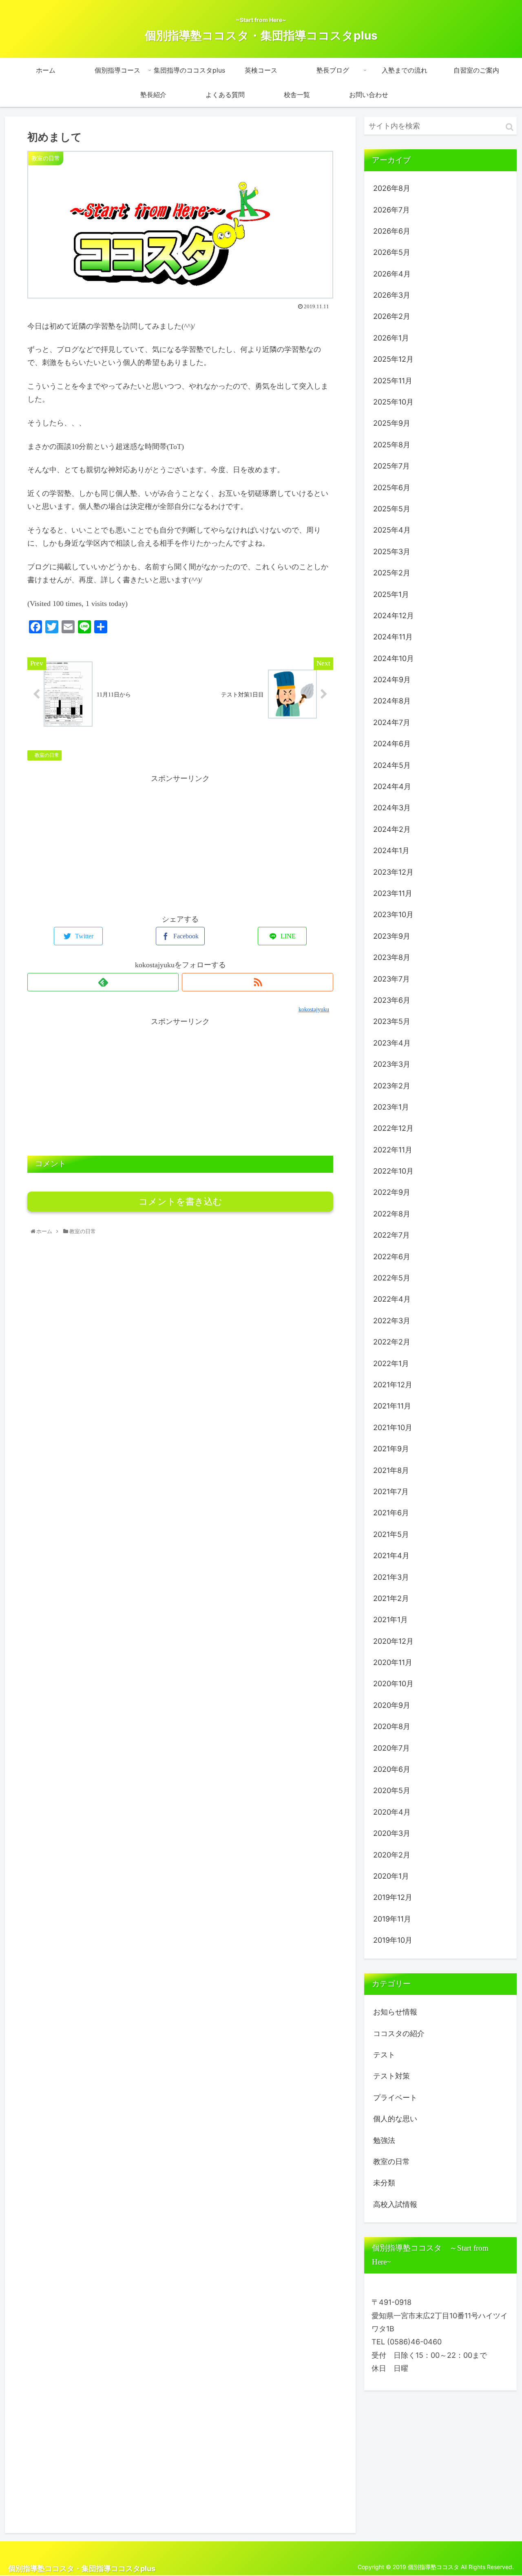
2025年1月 (391, 594)
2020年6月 (392, 1769)
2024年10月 (394, 658)
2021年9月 (391, 1449)
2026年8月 (392, 188)
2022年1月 (391, 1363)
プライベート (395, 2097)
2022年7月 (391, 1235)
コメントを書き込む (180, 1202)
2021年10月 (393, 1427)
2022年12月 (393, 1128)
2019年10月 (393, 1940)
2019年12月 (393, 1897)
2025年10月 (393, 402)
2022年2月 (392, 1342)
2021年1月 (390, 1620)
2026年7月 (391, 210)
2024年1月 (391, 850)
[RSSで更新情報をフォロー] (258, 982)
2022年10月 (393, 1171)
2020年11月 (393, 1662)
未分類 (384, 2183)
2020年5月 (392, 1790)
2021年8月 (391, 1470)
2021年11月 (392, 1406)
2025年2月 (392, 573)
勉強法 (384, 2140)
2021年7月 (391, 1491)
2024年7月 (392, 722)
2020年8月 (392, 1726)
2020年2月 (392, 1855)
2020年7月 (391, 1748)
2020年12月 (393, 1641)
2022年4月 (392, 1299)
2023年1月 (391, 1107)
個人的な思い (395, 2119)
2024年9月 (392, 680)
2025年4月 (392, 530)
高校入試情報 (395, 2204)
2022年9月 (392, 1192)
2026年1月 (391, 338)
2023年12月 (393, 872)
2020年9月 (392, 1705)
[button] (510, 127)
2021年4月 (391, 1556)
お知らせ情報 (395, 2012)
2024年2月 (392, 829)
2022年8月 (392, 1214)
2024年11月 (393, 637)
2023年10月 (393, 914)
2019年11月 (392, 1919)
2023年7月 (391, 979)
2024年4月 (392, 786)
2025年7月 (391, 466)
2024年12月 (394, 616)
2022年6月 (392, 1257)
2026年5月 (392, 252)
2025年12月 (393, 359)
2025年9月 (392, 423)
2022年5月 (392, 1278)
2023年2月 (392, 1086)
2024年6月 (392, 744)
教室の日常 (46, 755)
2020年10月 (393, 1684)
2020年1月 (391, 1876)
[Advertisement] (180, 842)
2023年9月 (392, 936)
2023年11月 (393, 893)
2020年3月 (392, 1833)
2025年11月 (393, 381)
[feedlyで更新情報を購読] (103, 982)
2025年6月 (392, 488)
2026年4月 (392, 274)
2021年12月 (393, 1385)
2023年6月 (392, 1000)
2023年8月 (392, 957)
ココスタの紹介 (399, 2033)
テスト (384, 2055)
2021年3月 (391, 1577)
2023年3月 (392, 1064)
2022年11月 (393, 1150)
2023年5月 (392, 1021)
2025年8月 (392, 445)
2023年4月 (392, 1043)
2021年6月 (391, 1513)
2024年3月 (392, 808)
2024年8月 (392, 701)
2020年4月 (392, 1812)
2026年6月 (392, 231)
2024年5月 (392, 765)
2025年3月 (392, 552)
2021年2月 (391, 1598)
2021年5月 (391, 1534)
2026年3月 (392, 295)
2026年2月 (392, 316)
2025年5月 (392, 509)
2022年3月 (392, 1321)
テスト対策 (391, 2076)
